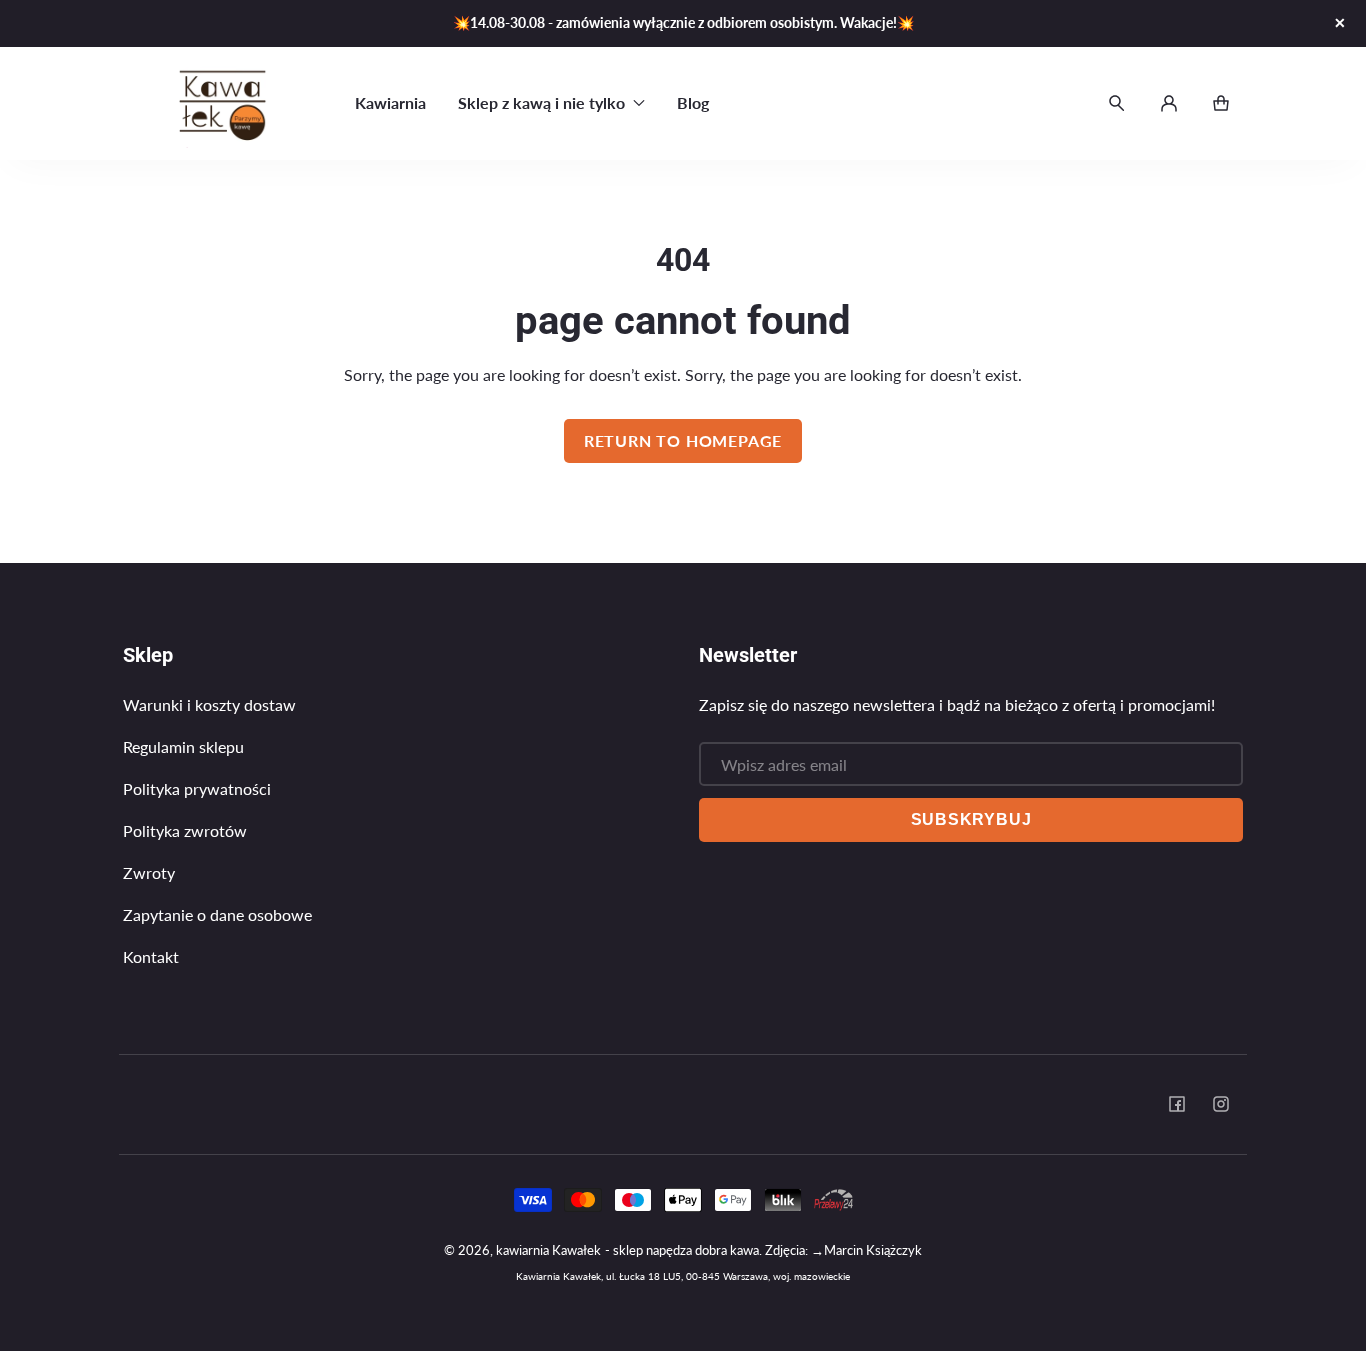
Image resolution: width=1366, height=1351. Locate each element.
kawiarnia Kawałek (548, 1250)
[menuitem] (390, 103)
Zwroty (149, 872)
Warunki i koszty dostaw (209, 704)
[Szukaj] (1117, 103)
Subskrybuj (971, 819)
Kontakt (151, 956)
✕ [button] (1340, 22)
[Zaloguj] (1169, 103)
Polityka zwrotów (185, 830)
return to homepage (683, 440)
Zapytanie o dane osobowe (217, 914)
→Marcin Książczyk (866, 1250)
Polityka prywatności (197, 788)
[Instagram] (1221, 1104)
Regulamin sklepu (183, 746)
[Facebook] (1177, 1104)
